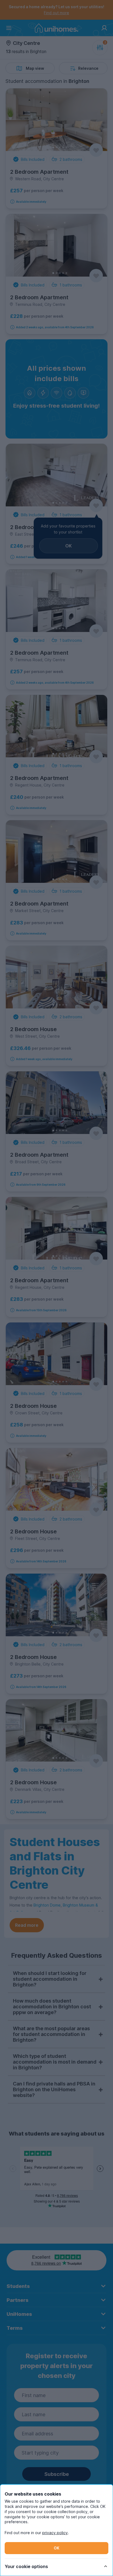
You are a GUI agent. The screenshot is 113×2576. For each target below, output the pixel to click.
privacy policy (55, 2533)
